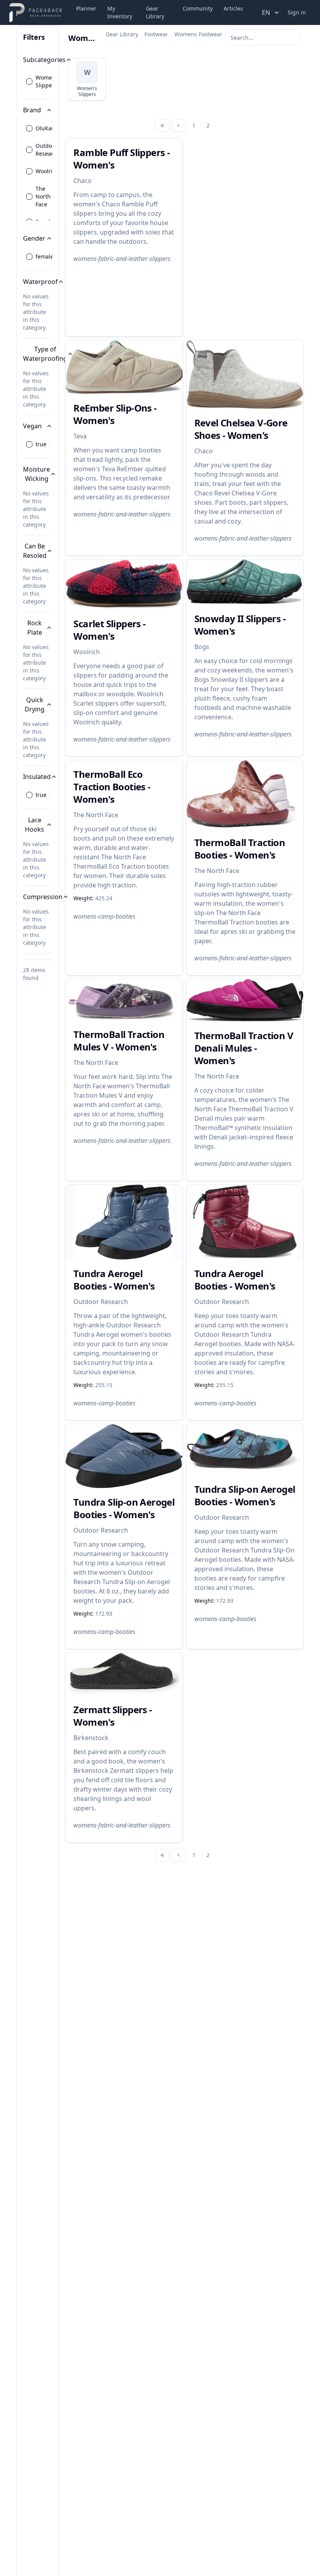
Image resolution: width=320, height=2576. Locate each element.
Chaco (83, 181)
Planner (86, 8)
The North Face (96, 815)
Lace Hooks (35, 825)
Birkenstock (91, 1738)
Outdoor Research (101, 1302)
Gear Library (155, 12)
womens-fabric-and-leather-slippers (122, 259)
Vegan (32, 426)
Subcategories (44, 60)
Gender (34, 238)
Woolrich (87, 652)
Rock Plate (35, 628)
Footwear (156, 34)
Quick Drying (35, 704)
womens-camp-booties (104, 916)
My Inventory (120, 12)
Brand (32, 110)
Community (198, 8)
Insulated (37, 777)
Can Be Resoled (35, 551)
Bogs (202, 647)
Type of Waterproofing (45, 354)
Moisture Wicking (36, 474)
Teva (80, 436)
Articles (233, 8)
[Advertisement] (245, 237)
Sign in (297, 12)
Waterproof (40, 282)
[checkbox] (29, 82)
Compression (43, 897)
